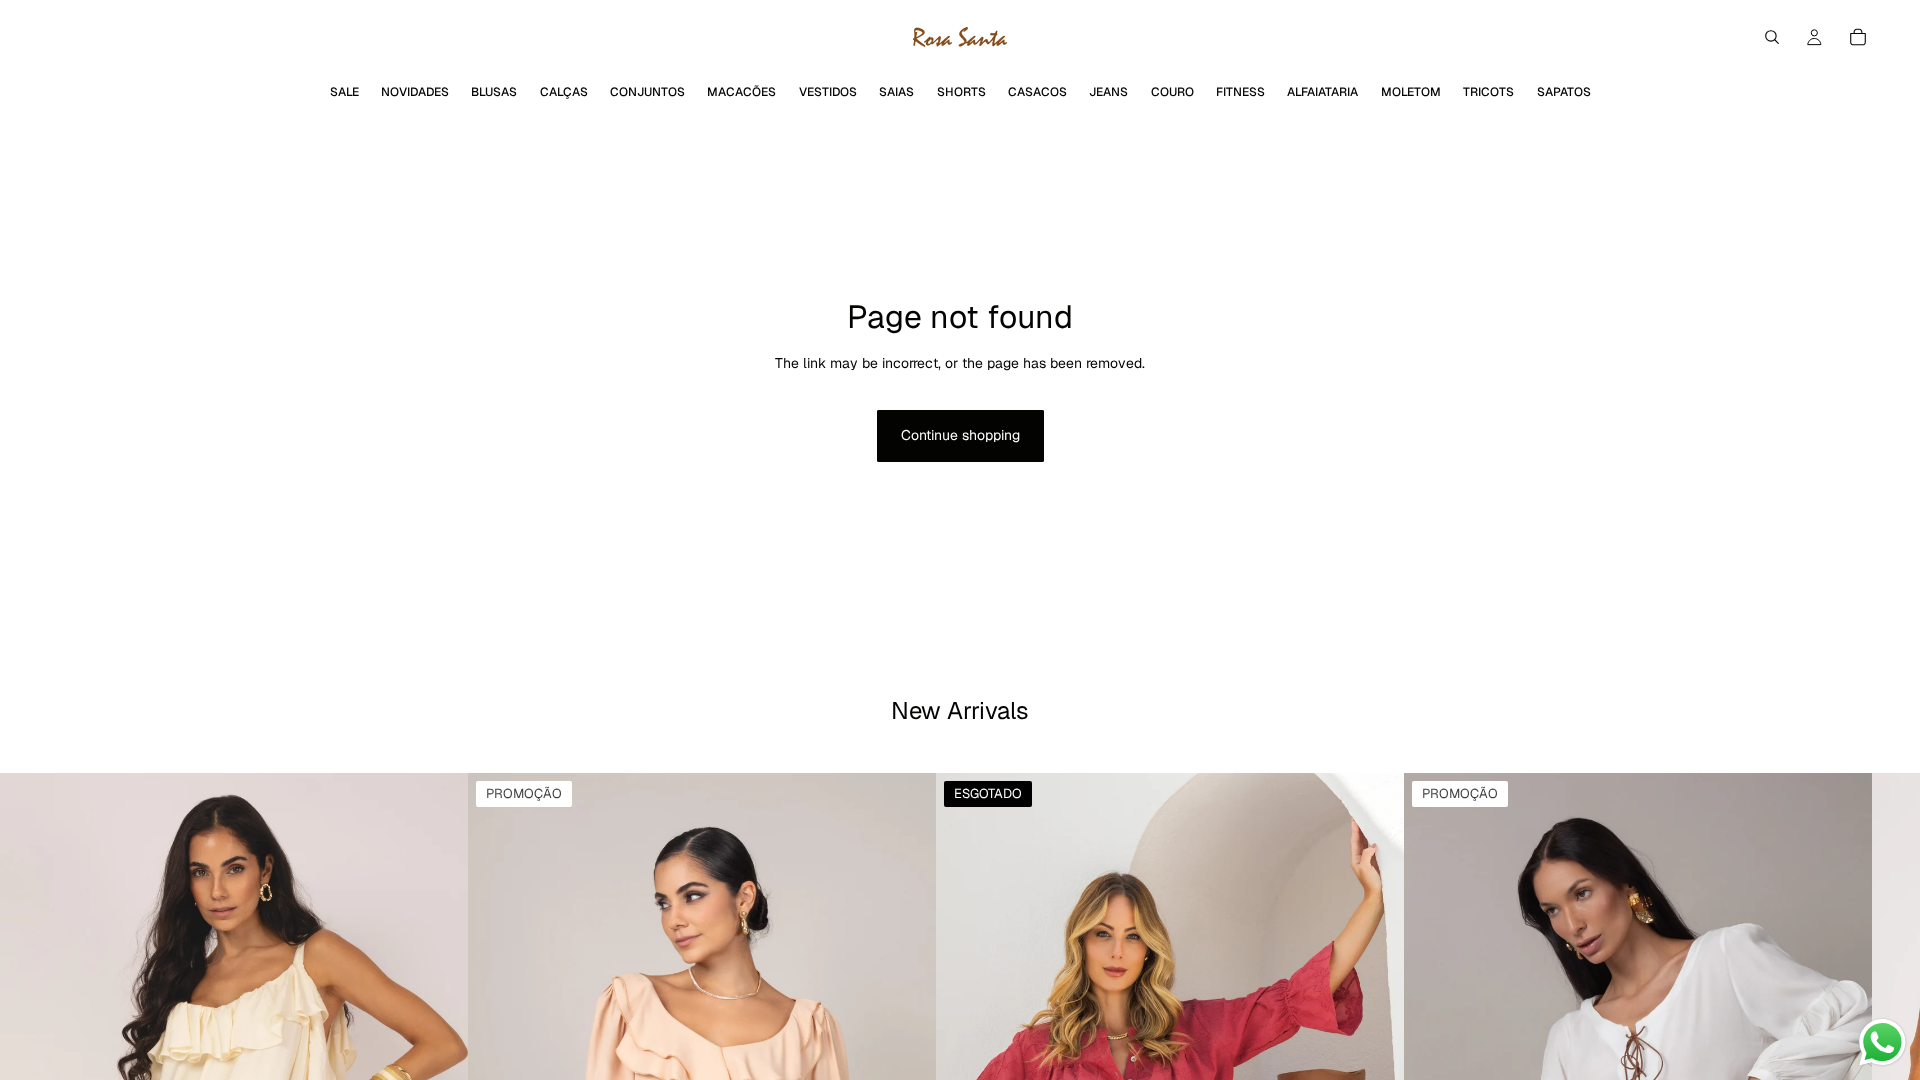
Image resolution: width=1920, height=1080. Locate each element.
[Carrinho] (1858, 37)
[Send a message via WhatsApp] (1882, 1042)
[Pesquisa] (1772, 37)
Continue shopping (960, 435)
